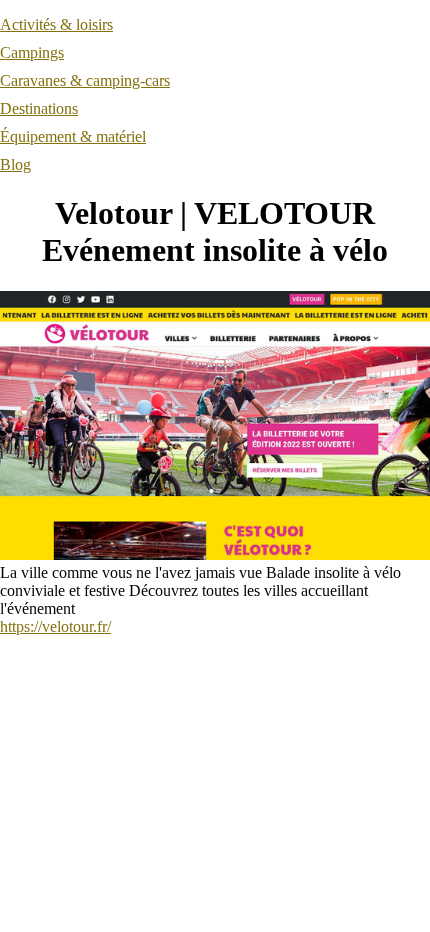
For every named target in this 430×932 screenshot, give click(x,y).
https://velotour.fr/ (55, 626)
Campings (32, 52)
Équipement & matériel (73, 136)
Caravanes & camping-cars (85, 80)
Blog (15, 164)
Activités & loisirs (56, 24)
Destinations (39, 108)
